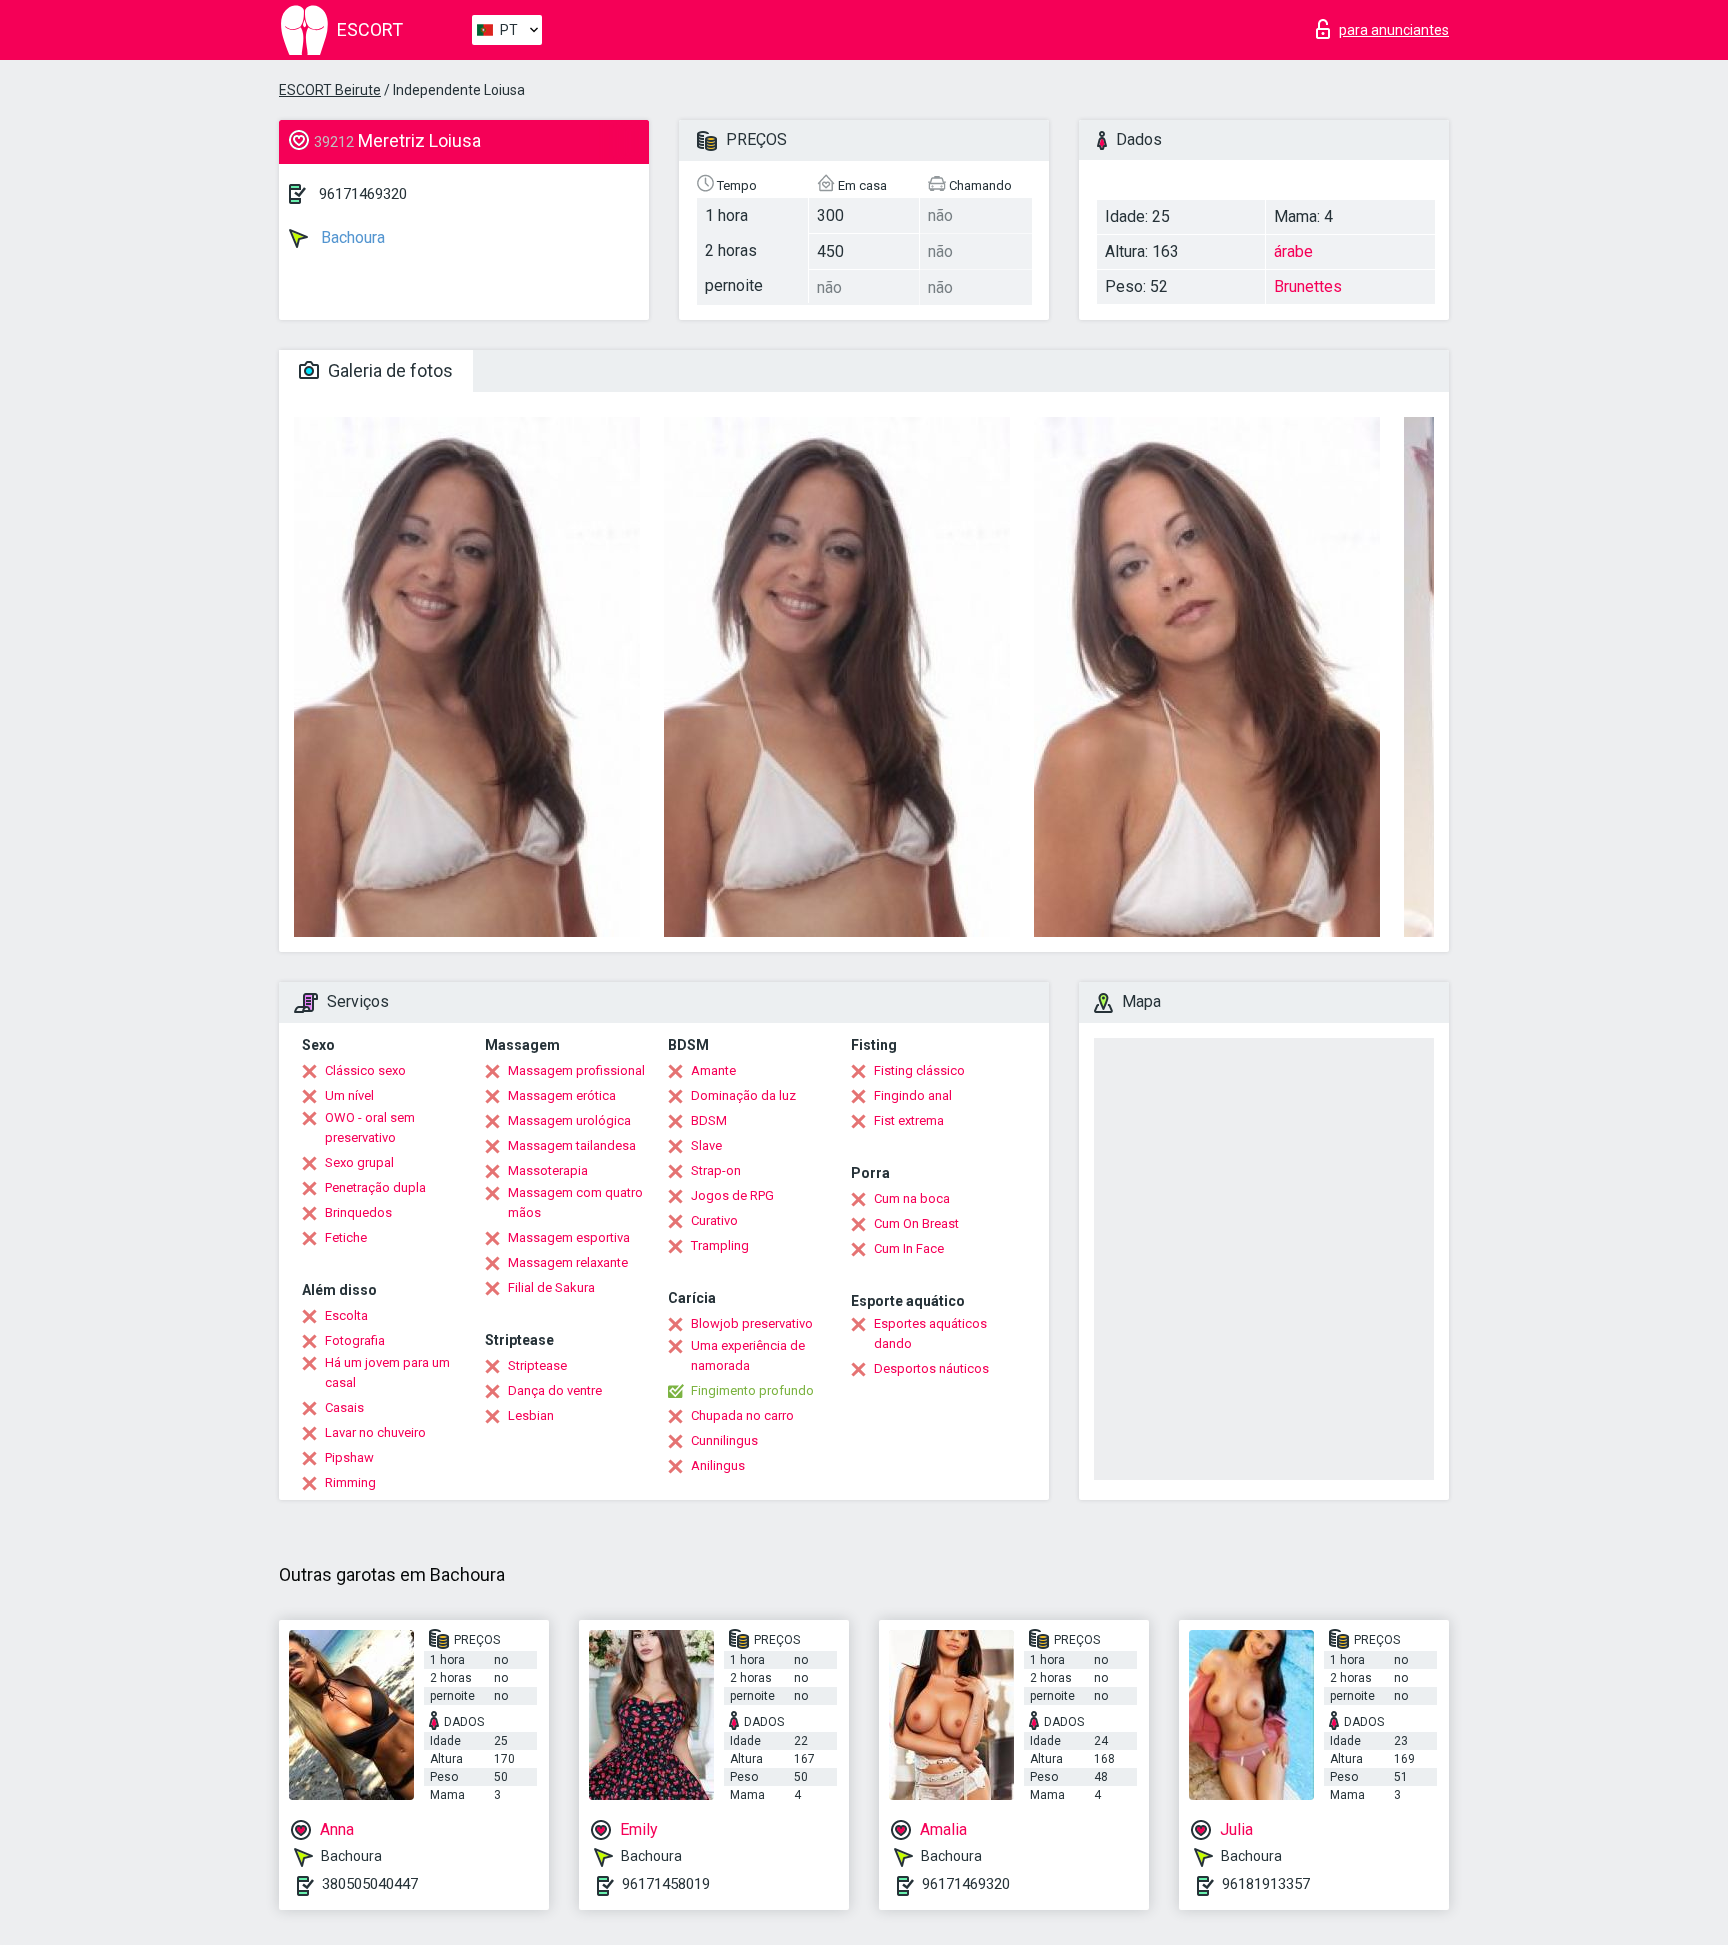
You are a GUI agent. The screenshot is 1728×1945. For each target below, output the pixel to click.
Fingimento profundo (752, 1390)
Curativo (714, 1220)
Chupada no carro (742, 1415)
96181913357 (1266, 1884)
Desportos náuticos (931, 1368)
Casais (344, 1407)
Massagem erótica (562, 1095)
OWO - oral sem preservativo (370, 1127)
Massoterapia (548, 1170)
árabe (1293, 251)
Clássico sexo (365, 1070)
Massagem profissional (576, 1070)
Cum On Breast (916, 1223)
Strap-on (716, 1170)
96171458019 (666, 1884)
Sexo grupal (359, 1162)
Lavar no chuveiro (375, 1432)
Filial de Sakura (551, 1287)
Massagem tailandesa (572, 1145)
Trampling (720, 1245)
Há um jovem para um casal (387, 1372)
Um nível (349, 1095)
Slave (706, 1145)
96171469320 (363, 194)
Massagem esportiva (569, 1237)
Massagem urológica (569, 1120)
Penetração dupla (375, 1187)
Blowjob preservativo (752, 1323)
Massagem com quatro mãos (575, 1202)
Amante (713, 1070)
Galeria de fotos (388, 370)
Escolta (346, 1315)
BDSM (709, 1120)
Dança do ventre (555, 1390)
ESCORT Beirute (330, 90)
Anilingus (718, 1465)
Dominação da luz (743, 1095)
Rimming (350, 1482)
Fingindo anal (913, 1095)
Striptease (537, 1365)
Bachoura (351, 237)
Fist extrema (909, 1120)
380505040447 (370, 1884)
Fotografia (355, 1340)
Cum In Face (909, 1248)
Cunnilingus (724, 1440)
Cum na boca (912, 1198)
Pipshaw (349, 1457)
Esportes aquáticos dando (930, 1333)
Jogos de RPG (732, 1195)
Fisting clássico (919, 1070)
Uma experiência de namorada (748, 1355)
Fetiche (346, 1237)
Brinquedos (358, 1212)
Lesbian (531, 1415)
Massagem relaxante (568, 1262)
